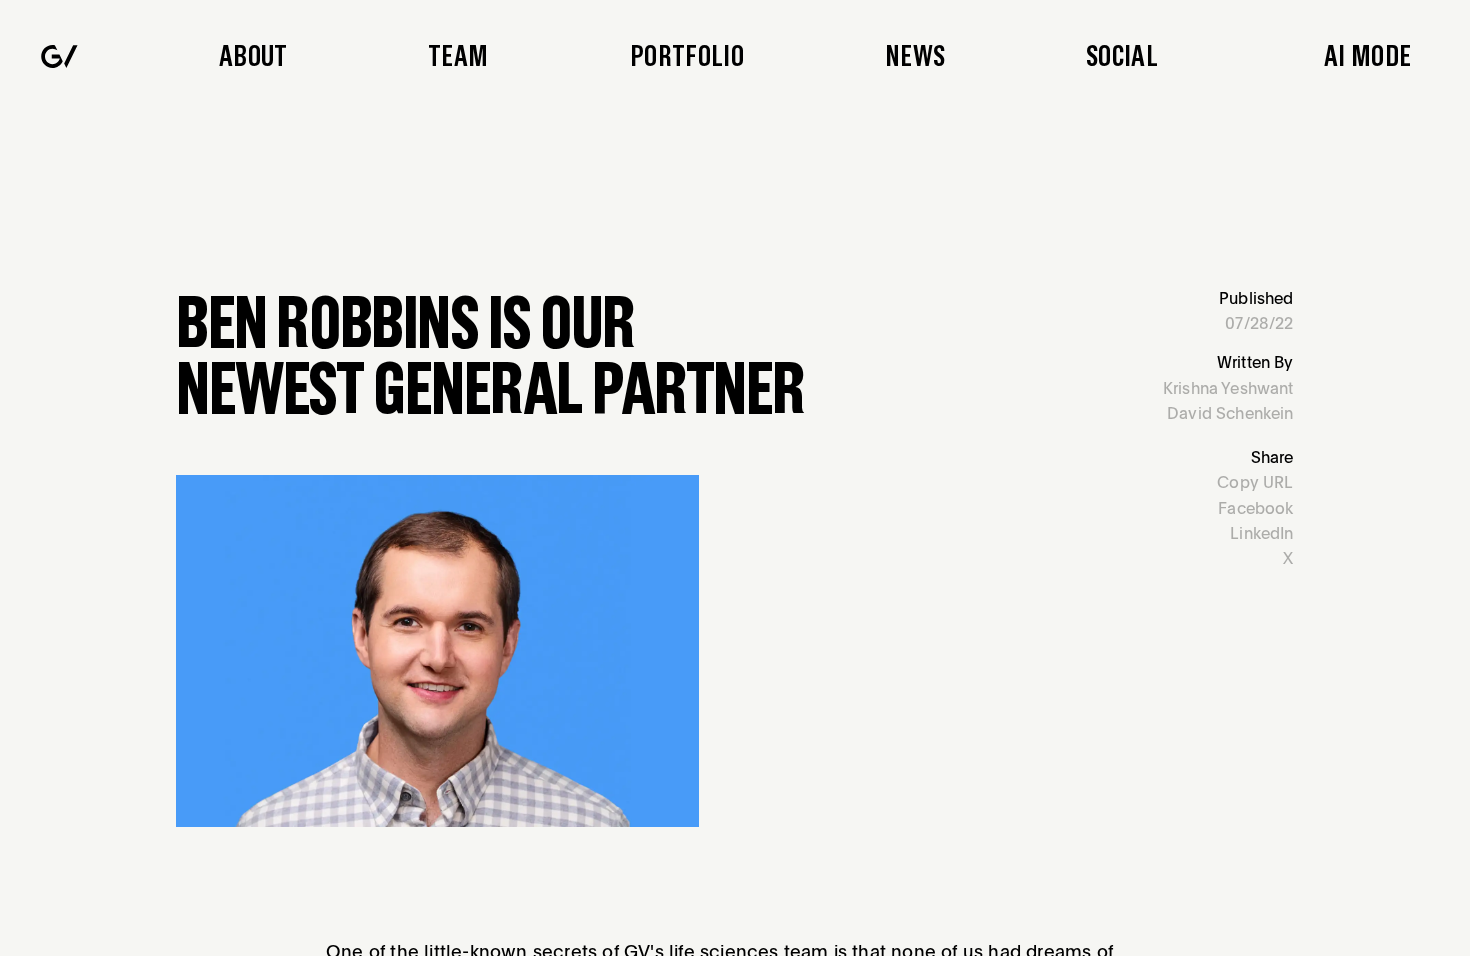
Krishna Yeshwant (1228, 388)
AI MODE (1367, 56)
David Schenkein (1230, 413)
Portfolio (687, 56)
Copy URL (1255, 482)
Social (1122, 56)
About (253, 56)
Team (458, 56)
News (915, 56)
